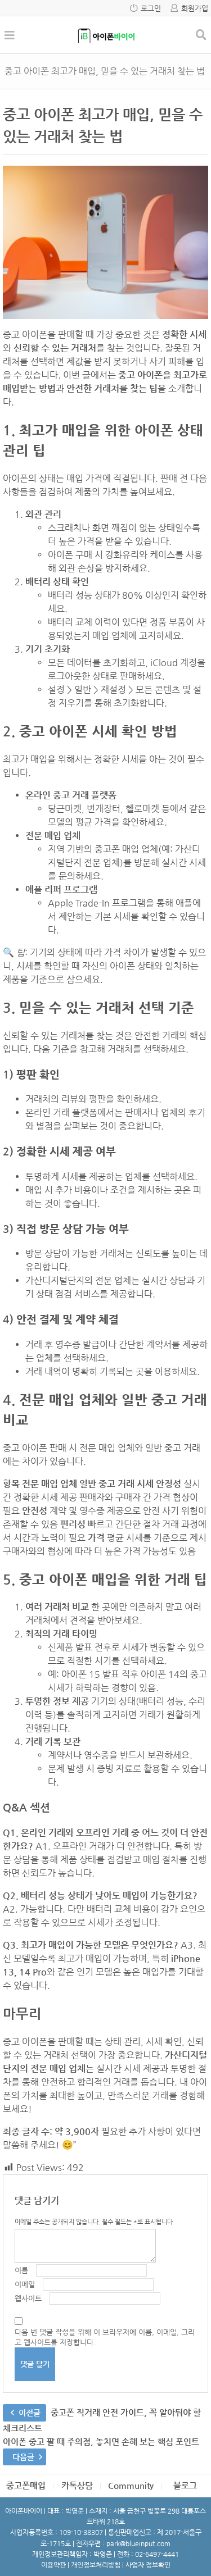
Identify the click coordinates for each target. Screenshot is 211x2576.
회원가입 (195, 8)
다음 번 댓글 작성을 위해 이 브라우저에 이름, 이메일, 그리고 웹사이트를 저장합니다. (105, 2337)
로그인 (151, 8)
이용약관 (53, 2565)
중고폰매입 (26, 2485)
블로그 (185, 2485)
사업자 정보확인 (148, 2565)
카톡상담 (77, 2485)
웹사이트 (28, 2298)
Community (131, 2485)
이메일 (25, 2284)
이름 (21, 2270)
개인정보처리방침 (96, 2565)
